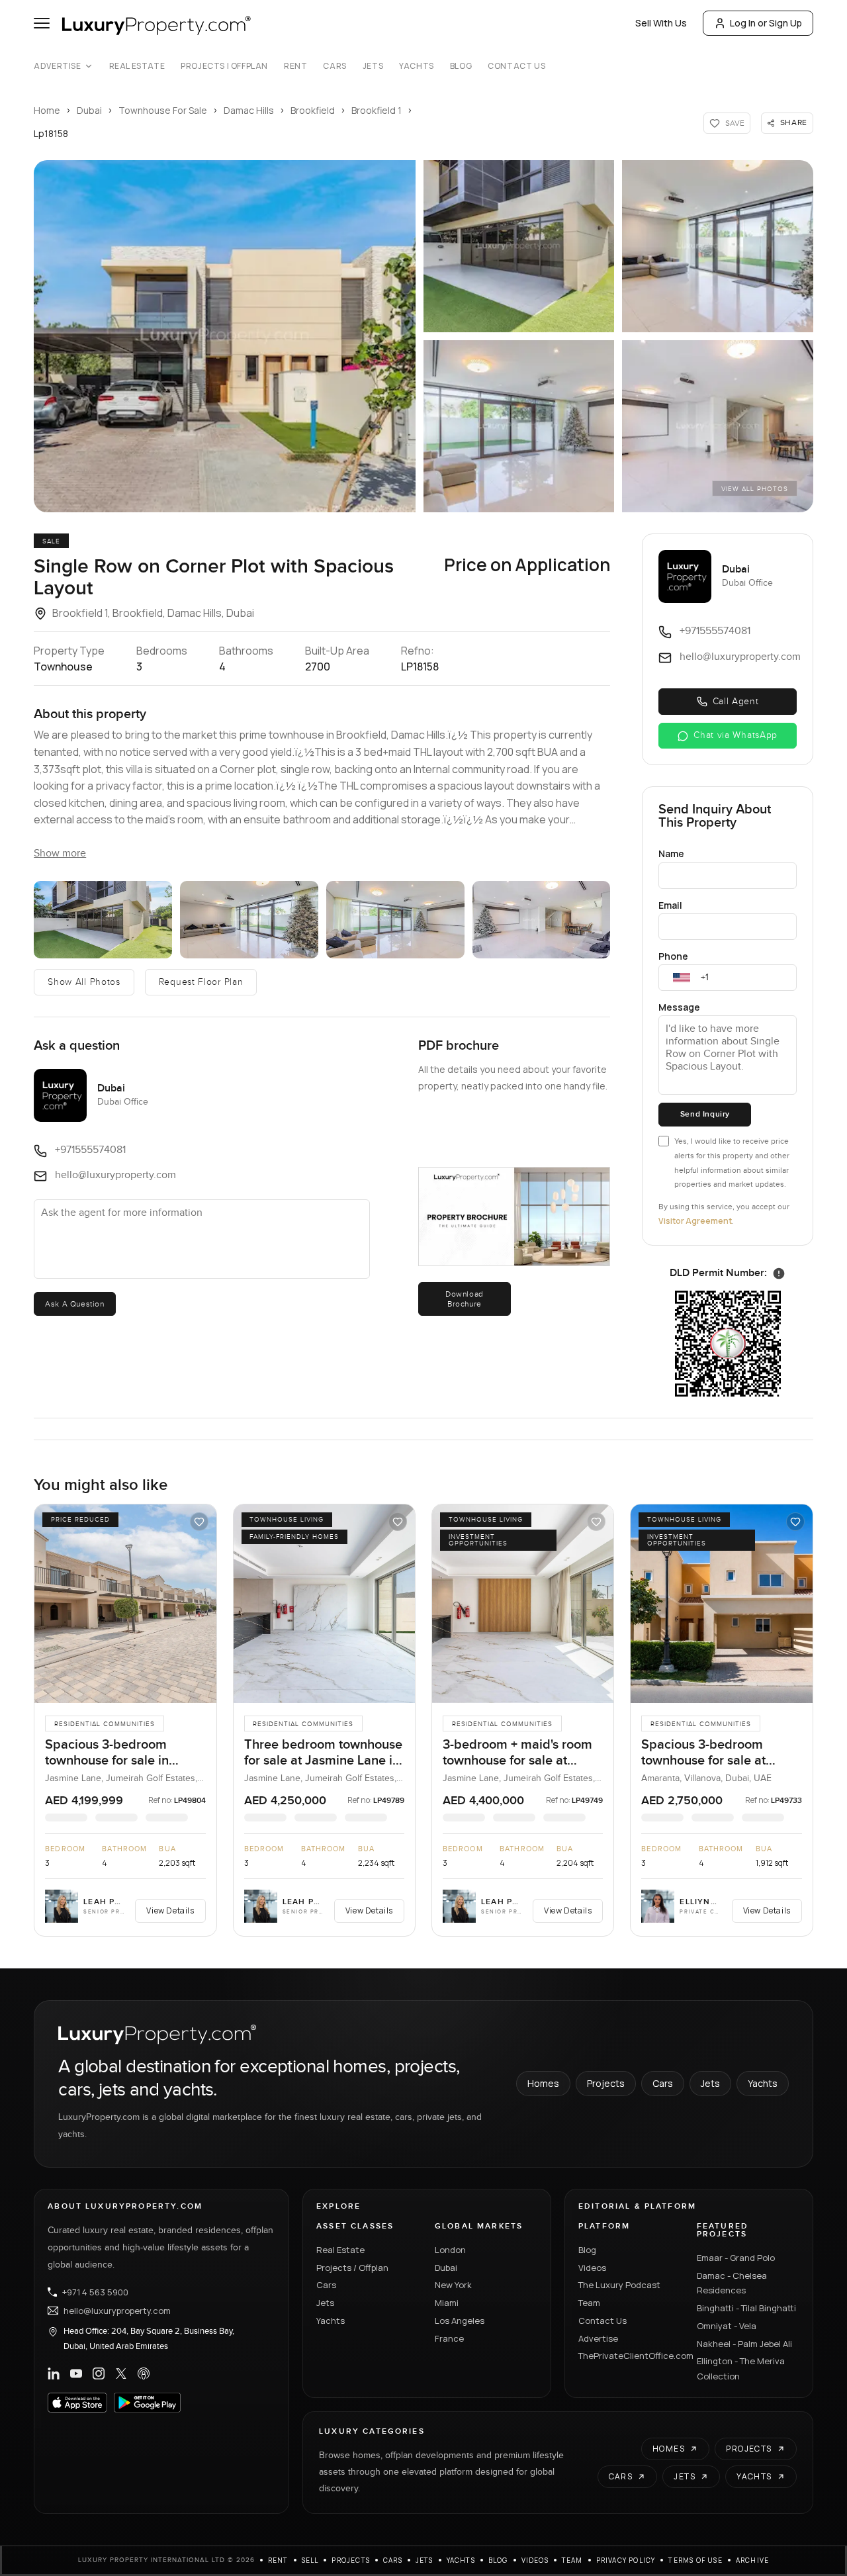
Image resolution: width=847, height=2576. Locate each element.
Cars (334, 66)
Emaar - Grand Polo (736, 2258)
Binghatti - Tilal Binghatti (746, 2308)
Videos (592, 2268)
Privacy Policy (626, 2560)
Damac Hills (249, 110)
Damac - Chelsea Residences (732, 2283)
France (449, 2338)
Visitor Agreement (695, 1221)
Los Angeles (460, 2321)
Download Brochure (465, 1299)
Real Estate (137, 66)
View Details (170, 1910)
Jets (373, 66)
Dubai (89, 110)
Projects (606, 2083)
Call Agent (736, 702)
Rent (295, 66)
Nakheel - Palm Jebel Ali (744, 2344)
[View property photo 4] (519, 426)
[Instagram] (99, 2373)
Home (47, 110)
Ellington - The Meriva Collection (741, 2369)
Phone (673, 956)
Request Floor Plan (201, 982)
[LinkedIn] (54, 2373)
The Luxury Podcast (619, 2285)
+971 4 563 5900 (95, 2292)
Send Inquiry (705, 1114)
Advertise (57, 66)
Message (679, 1007)
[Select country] (682, 978)
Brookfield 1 (377, 110)
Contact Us (516, 66)
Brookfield (313, 110)
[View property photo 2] (519, 246)
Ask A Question (74, 1304)
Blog (461, 66)
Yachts (417, 66)
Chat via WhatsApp (736, 735)
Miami (447, 2303)
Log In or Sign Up (766, 23)
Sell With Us (661, 23)
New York (453, 2285)
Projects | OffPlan (224, 66)
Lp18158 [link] (51, 133)
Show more (60, 853)
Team (589, 2303)
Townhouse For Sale (163, 110)
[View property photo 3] (717, 246)
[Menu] (42, 23)
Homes (543, 2083)
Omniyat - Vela (727, 2326)
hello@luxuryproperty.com (117, 2311)
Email (670, 905)
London (450, 2250)
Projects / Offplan (352, 2268)
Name (671, 853)
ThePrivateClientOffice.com (630, 2356)
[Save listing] (199, 1522)
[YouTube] (76, 2373)
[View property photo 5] (717, 426)
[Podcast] (144, 2373)
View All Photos (755, 489)
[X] (121, 2373)
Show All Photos (84, 982)
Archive (752, 2560)
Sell (310, 2560)
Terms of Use (695, 2560)
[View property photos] (225, 336)
